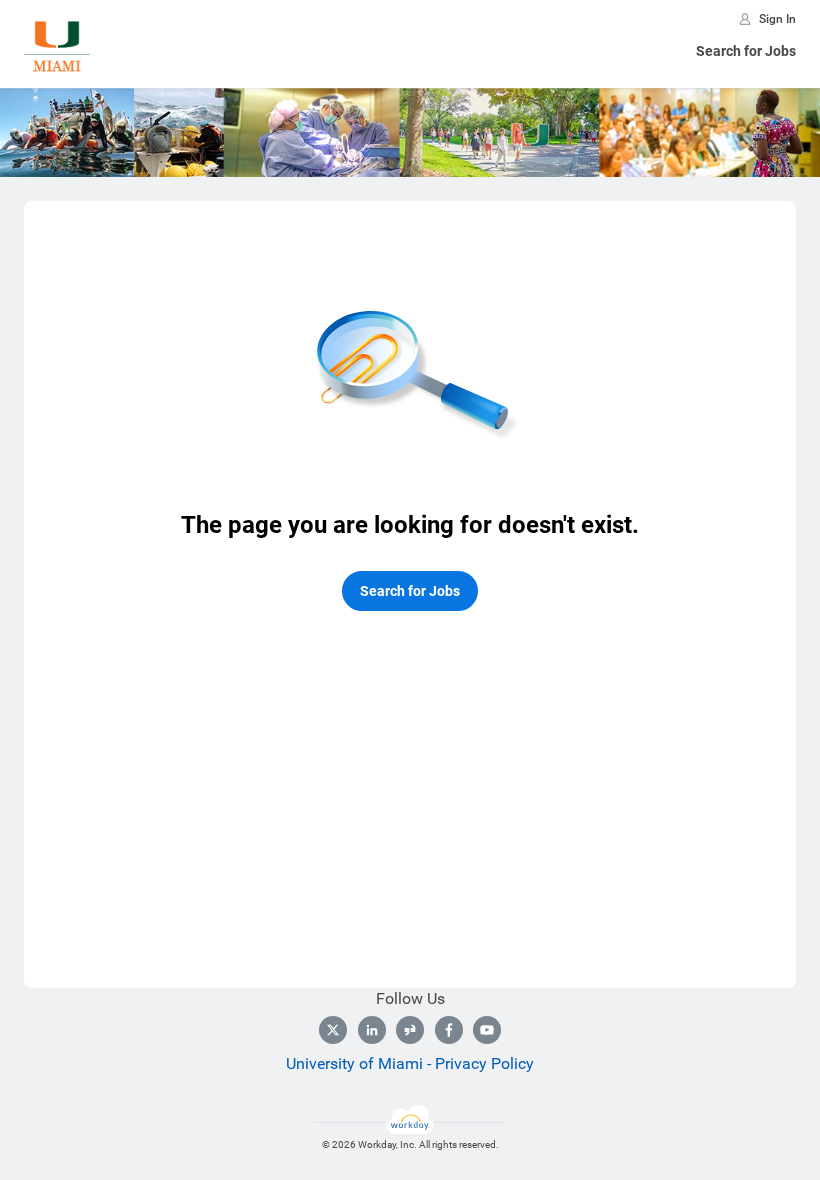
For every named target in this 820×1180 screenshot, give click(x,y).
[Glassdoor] (410, 1030)
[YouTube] (487, 1030)
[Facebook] (449, 1030)
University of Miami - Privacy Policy (410, 1063)
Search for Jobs (746, 51)
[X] (333, 1030)
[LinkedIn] (372, 1030)
